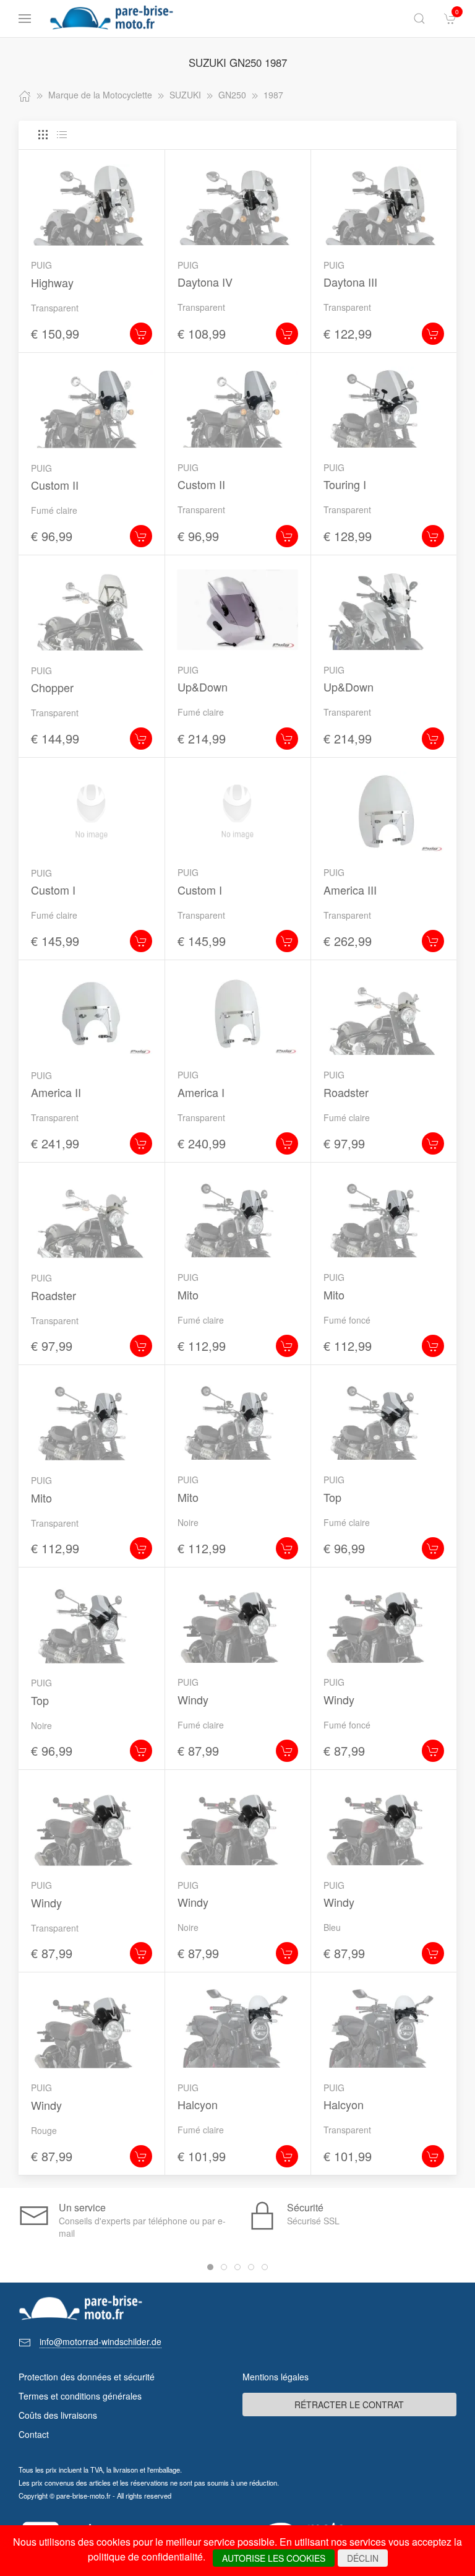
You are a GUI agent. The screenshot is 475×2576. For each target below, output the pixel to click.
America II (56, 1092)
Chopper (52, 687)
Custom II (55, 485)
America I (201, 1092)
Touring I (345, 484)
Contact (34, 2434)
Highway (52, 282)
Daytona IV (205, 282)
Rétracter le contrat (349, 2405)
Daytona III (350, 282)
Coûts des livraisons (58, 2415)
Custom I (53, 890)
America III (350, 890)
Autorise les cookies (274, 2558)
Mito (188, 1295)
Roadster (346, 1092)
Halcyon (198, 2104)
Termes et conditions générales (80, 2396)
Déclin (363, 2558)
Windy (193, 1699)
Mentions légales (276, 2377)
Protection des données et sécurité (87, 2377)
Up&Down (203, 687)
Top (332, 1497)
